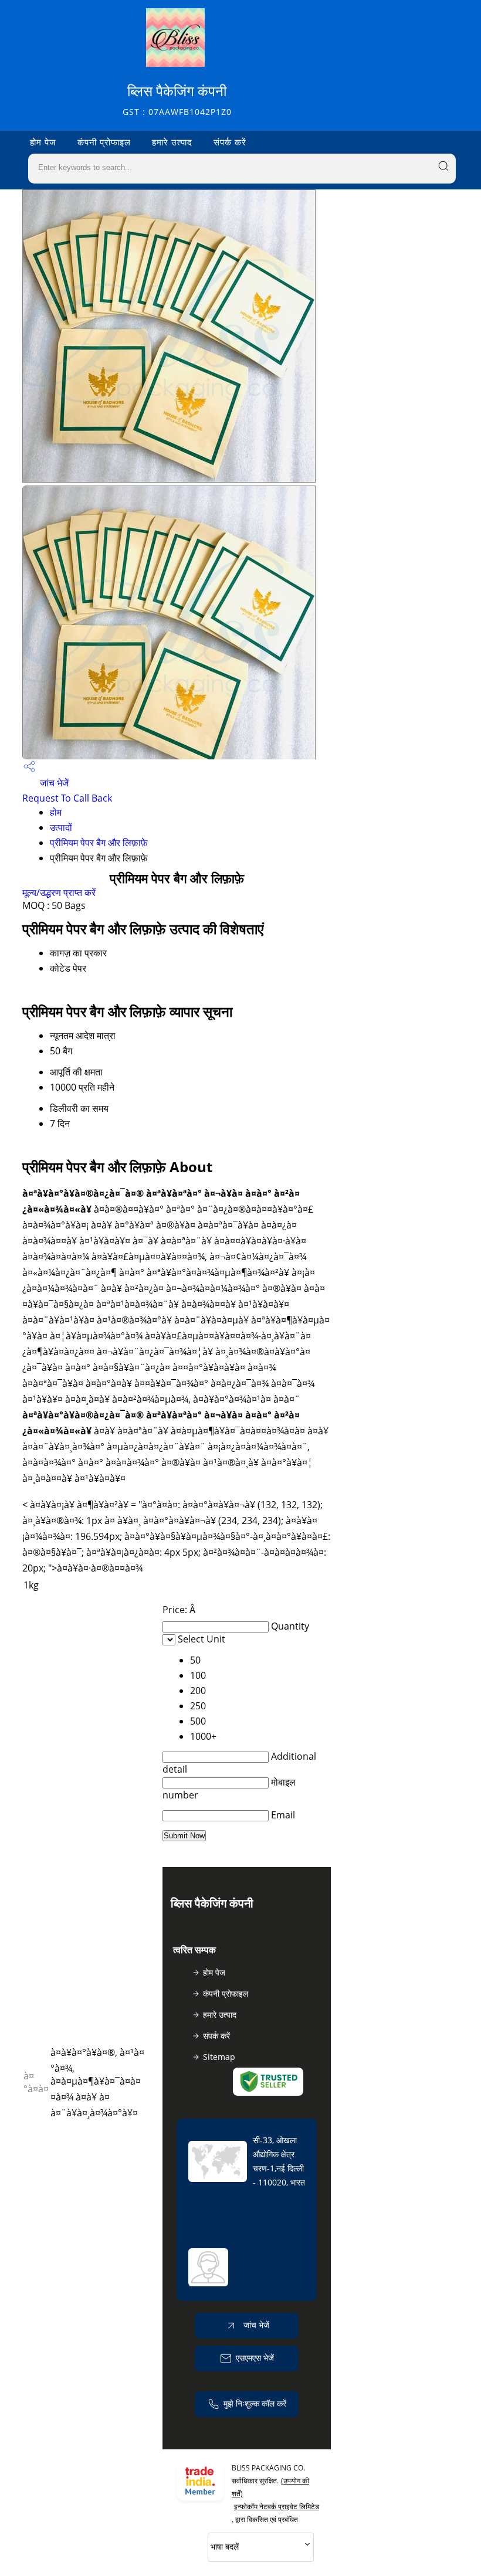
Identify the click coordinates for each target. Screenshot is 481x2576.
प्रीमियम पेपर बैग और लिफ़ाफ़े (99, 843)
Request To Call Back (67, 798)
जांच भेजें (53, 783)
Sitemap (219, 2057)
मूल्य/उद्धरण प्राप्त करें (59, 892)
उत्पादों (61, 827)
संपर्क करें (230, 142)
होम (56, 812)
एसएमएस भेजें (255, 2358)
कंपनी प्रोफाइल (104, 142)
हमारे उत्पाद (172, 142)
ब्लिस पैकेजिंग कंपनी (177, 99)
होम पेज (43, 142)
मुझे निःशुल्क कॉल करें (255, 2403)
